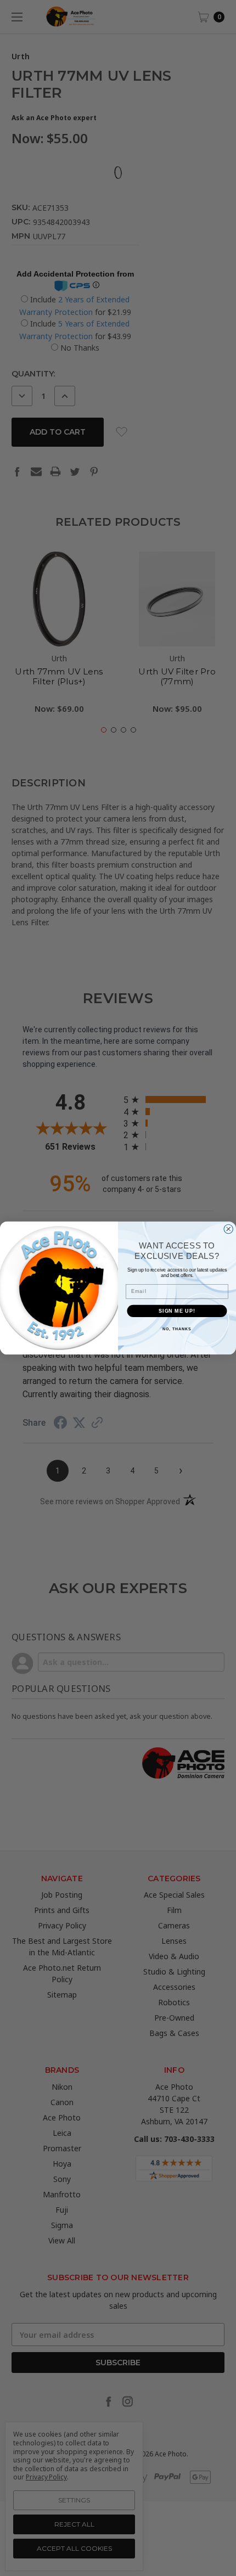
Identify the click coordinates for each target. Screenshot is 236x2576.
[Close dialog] (229, 1229)
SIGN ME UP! (177, 1311)
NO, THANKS (177, 1329)
